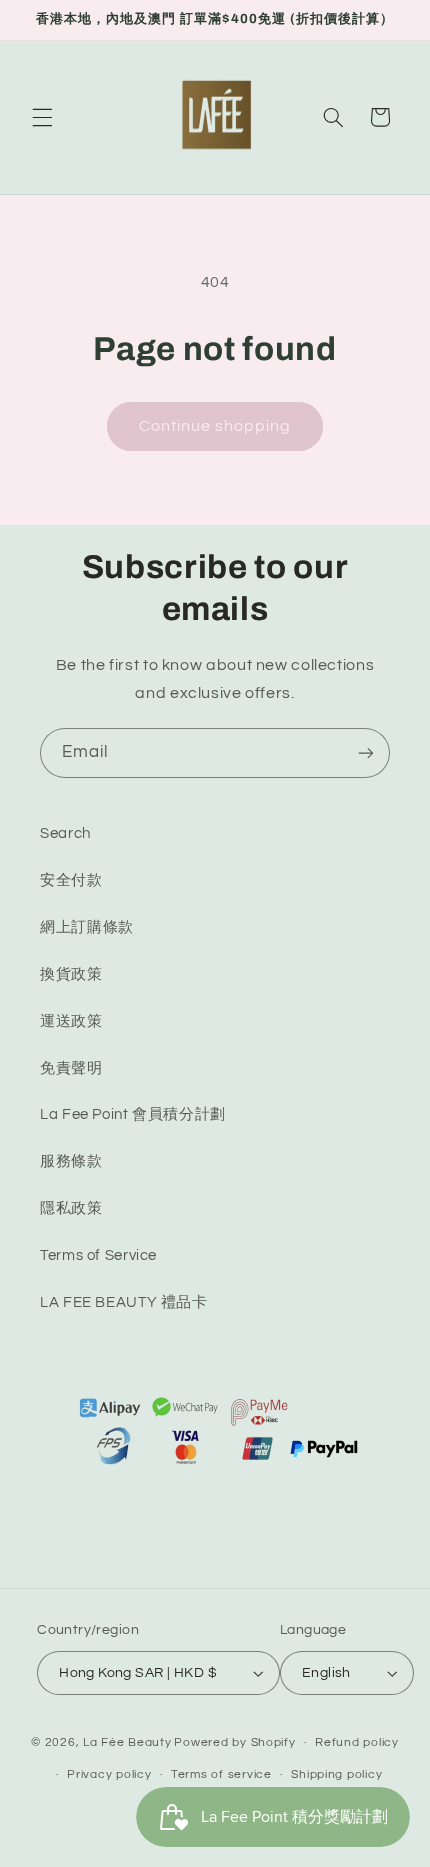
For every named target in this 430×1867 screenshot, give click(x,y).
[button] (42, 117)
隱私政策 (71, 1208)
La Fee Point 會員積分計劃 (133, 1114)
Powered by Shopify (234, 1742)
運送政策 (71, 1021)
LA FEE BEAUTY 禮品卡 (124, 1302)
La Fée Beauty (127, 1742)
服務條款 (71, 1161)
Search (65, 833)
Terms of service (221, 1774)
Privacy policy (109, 1774)
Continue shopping (215, 426)
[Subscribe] (366, 752)
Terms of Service (98, 1255)
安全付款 (71, 880)
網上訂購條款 (87, 927)
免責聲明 (71, 1068)
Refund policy (357, 1742)
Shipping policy (336, 1774)
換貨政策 (71, 974)
